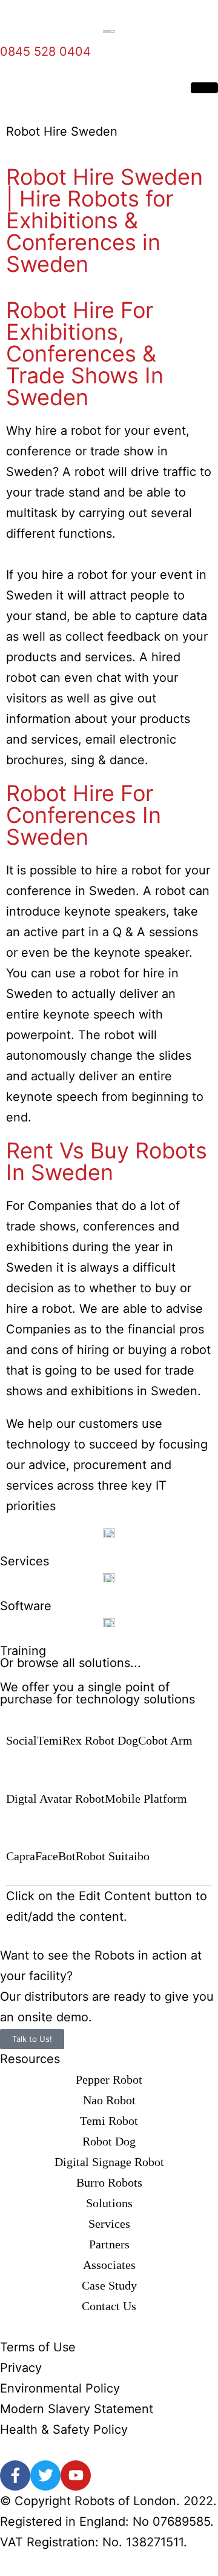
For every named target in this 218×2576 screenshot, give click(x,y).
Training (23, 1651)
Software (26, 1606)
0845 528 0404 (45, 51)
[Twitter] (45, 2475)
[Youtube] (76, 2475)
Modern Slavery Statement (77, 2409)
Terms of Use (38, 2347)
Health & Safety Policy (64, 2429)
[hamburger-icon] (204, 88)
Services (25, 1561)
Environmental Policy (60, 2388)
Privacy (21, 2368)
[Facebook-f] (15, 2475)
